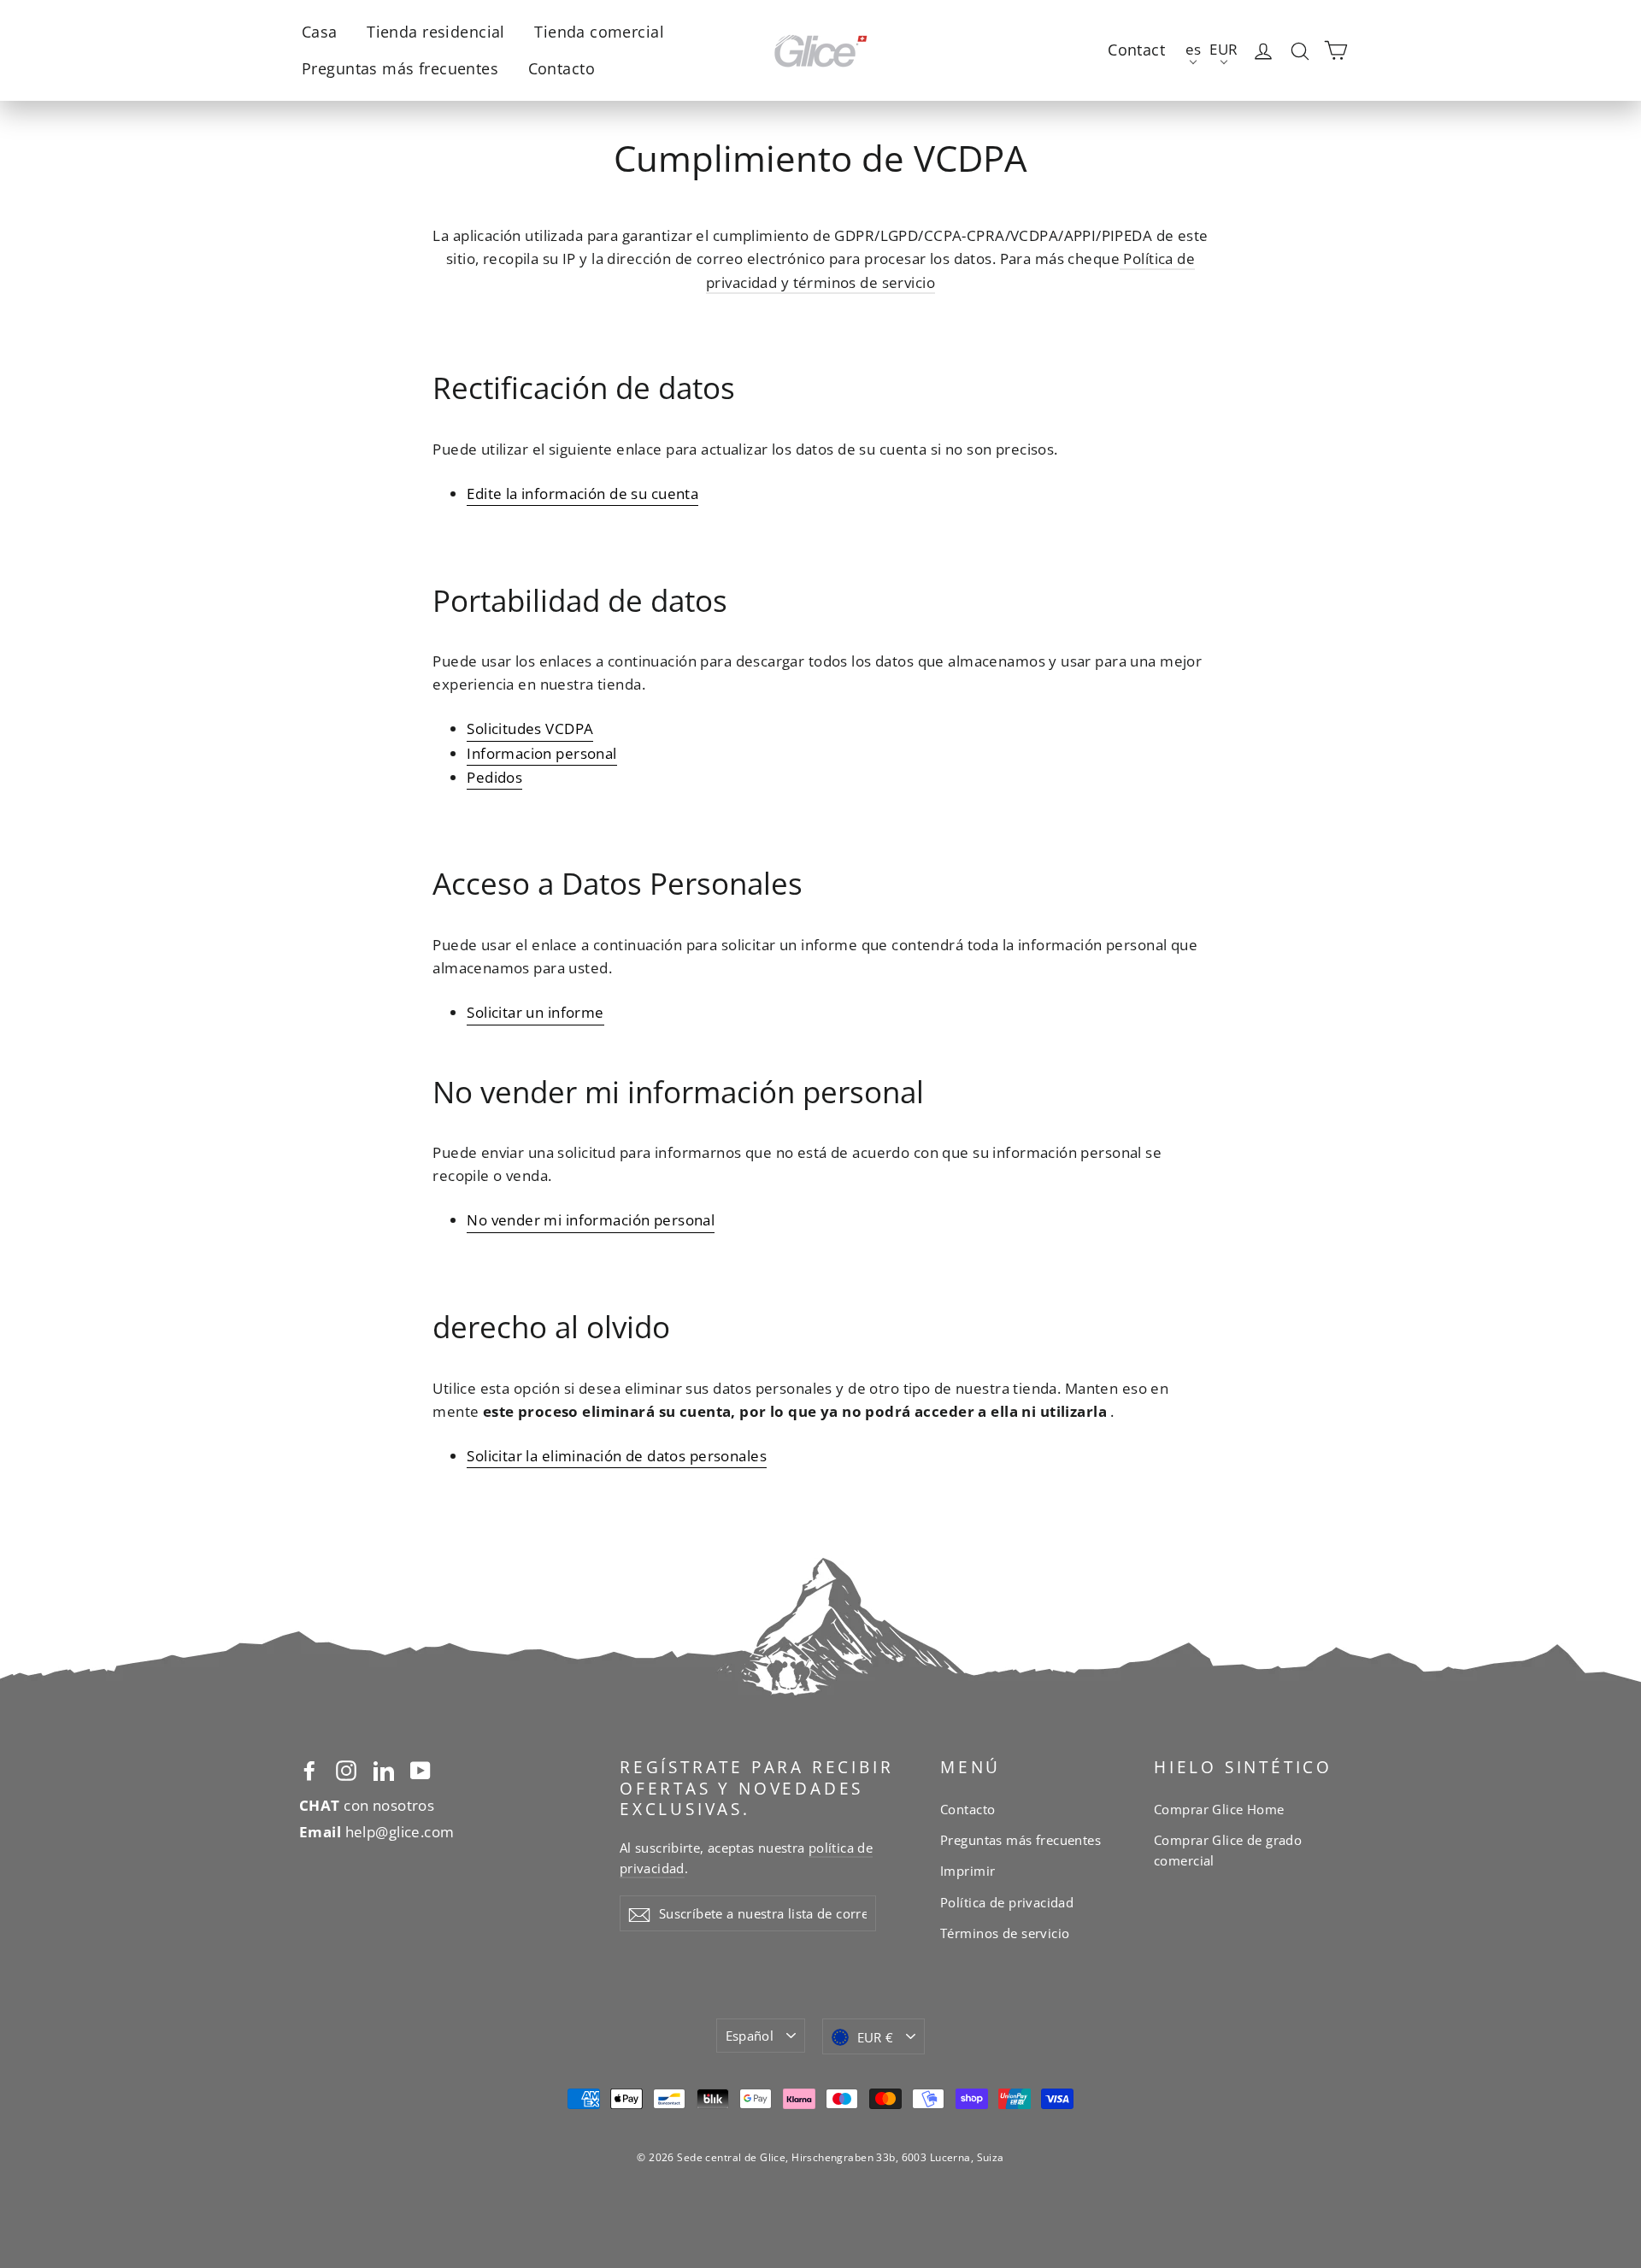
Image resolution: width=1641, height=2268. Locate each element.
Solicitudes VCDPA (530, 729)
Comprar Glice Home (1219, 1809)
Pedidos (494, 777)
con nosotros (367, 1805)
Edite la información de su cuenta (582, 494)
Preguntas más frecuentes (400, 68)
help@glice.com (377, 1832)
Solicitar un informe (535, 1012)
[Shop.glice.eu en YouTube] (421, 1769)
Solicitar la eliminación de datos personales (617, 1456)
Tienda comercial (599, 32)
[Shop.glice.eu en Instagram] (346, 1769)
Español (750, 2036)
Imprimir (968, 1871)
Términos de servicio (1005, 1933)
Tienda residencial (436, 32)
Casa (320, 32)
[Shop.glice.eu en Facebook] (309, 1769)
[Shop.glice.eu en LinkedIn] (384, 1769)
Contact (1136, 50)
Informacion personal (542, 753)
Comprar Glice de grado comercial (1228, 1850)
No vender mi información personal (591, 1220)
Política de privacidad (1007, 1902)
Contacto (562, 68)
